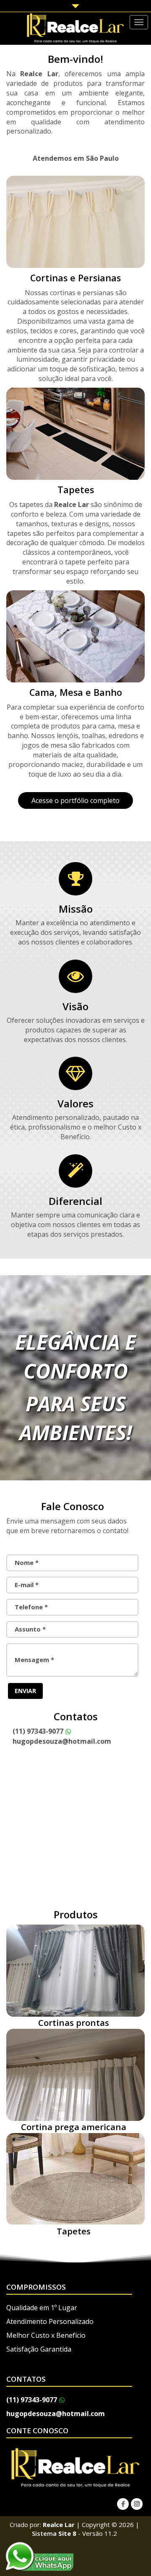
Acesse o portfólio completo (75, 800)
